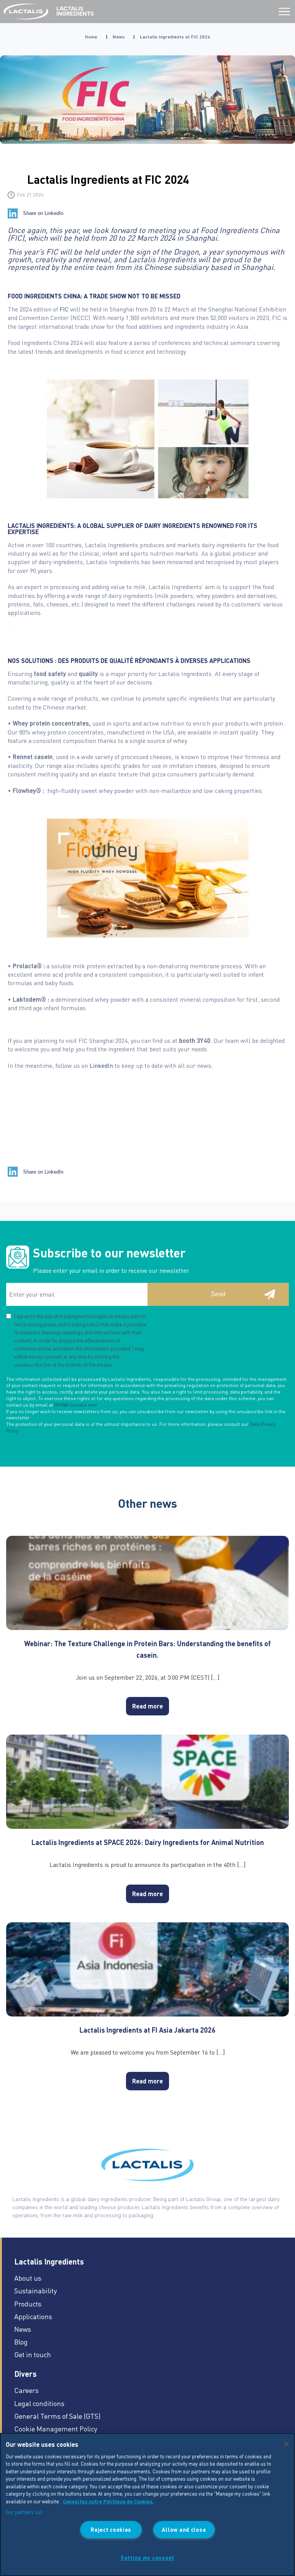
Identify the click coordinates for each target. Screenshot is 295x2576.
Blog (21, 2342)
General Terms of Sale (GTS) (57, 2416)
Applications (33, 2316)
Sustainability (36, 2290)
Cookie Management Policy (56, 2429)
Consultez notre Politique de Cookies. (109, 2501)
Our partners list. (25, 2512)
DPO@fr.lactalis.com (76, 1405)
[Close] (287, 2444)
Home (91, 37)
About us (28, 2278)
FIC (64, 309)
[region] (147, 2504)
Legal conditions (39, 2403)
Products (28, 2304)
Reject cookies (111, 2529)
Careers (27, 2390)
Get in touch (33, 2354)
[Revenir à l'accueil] (27, 12)
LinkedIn (102, 1065)
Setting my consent (147, 2558)
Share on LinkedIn (43, 213)
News (119, 37)
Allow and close (184, 2529)
